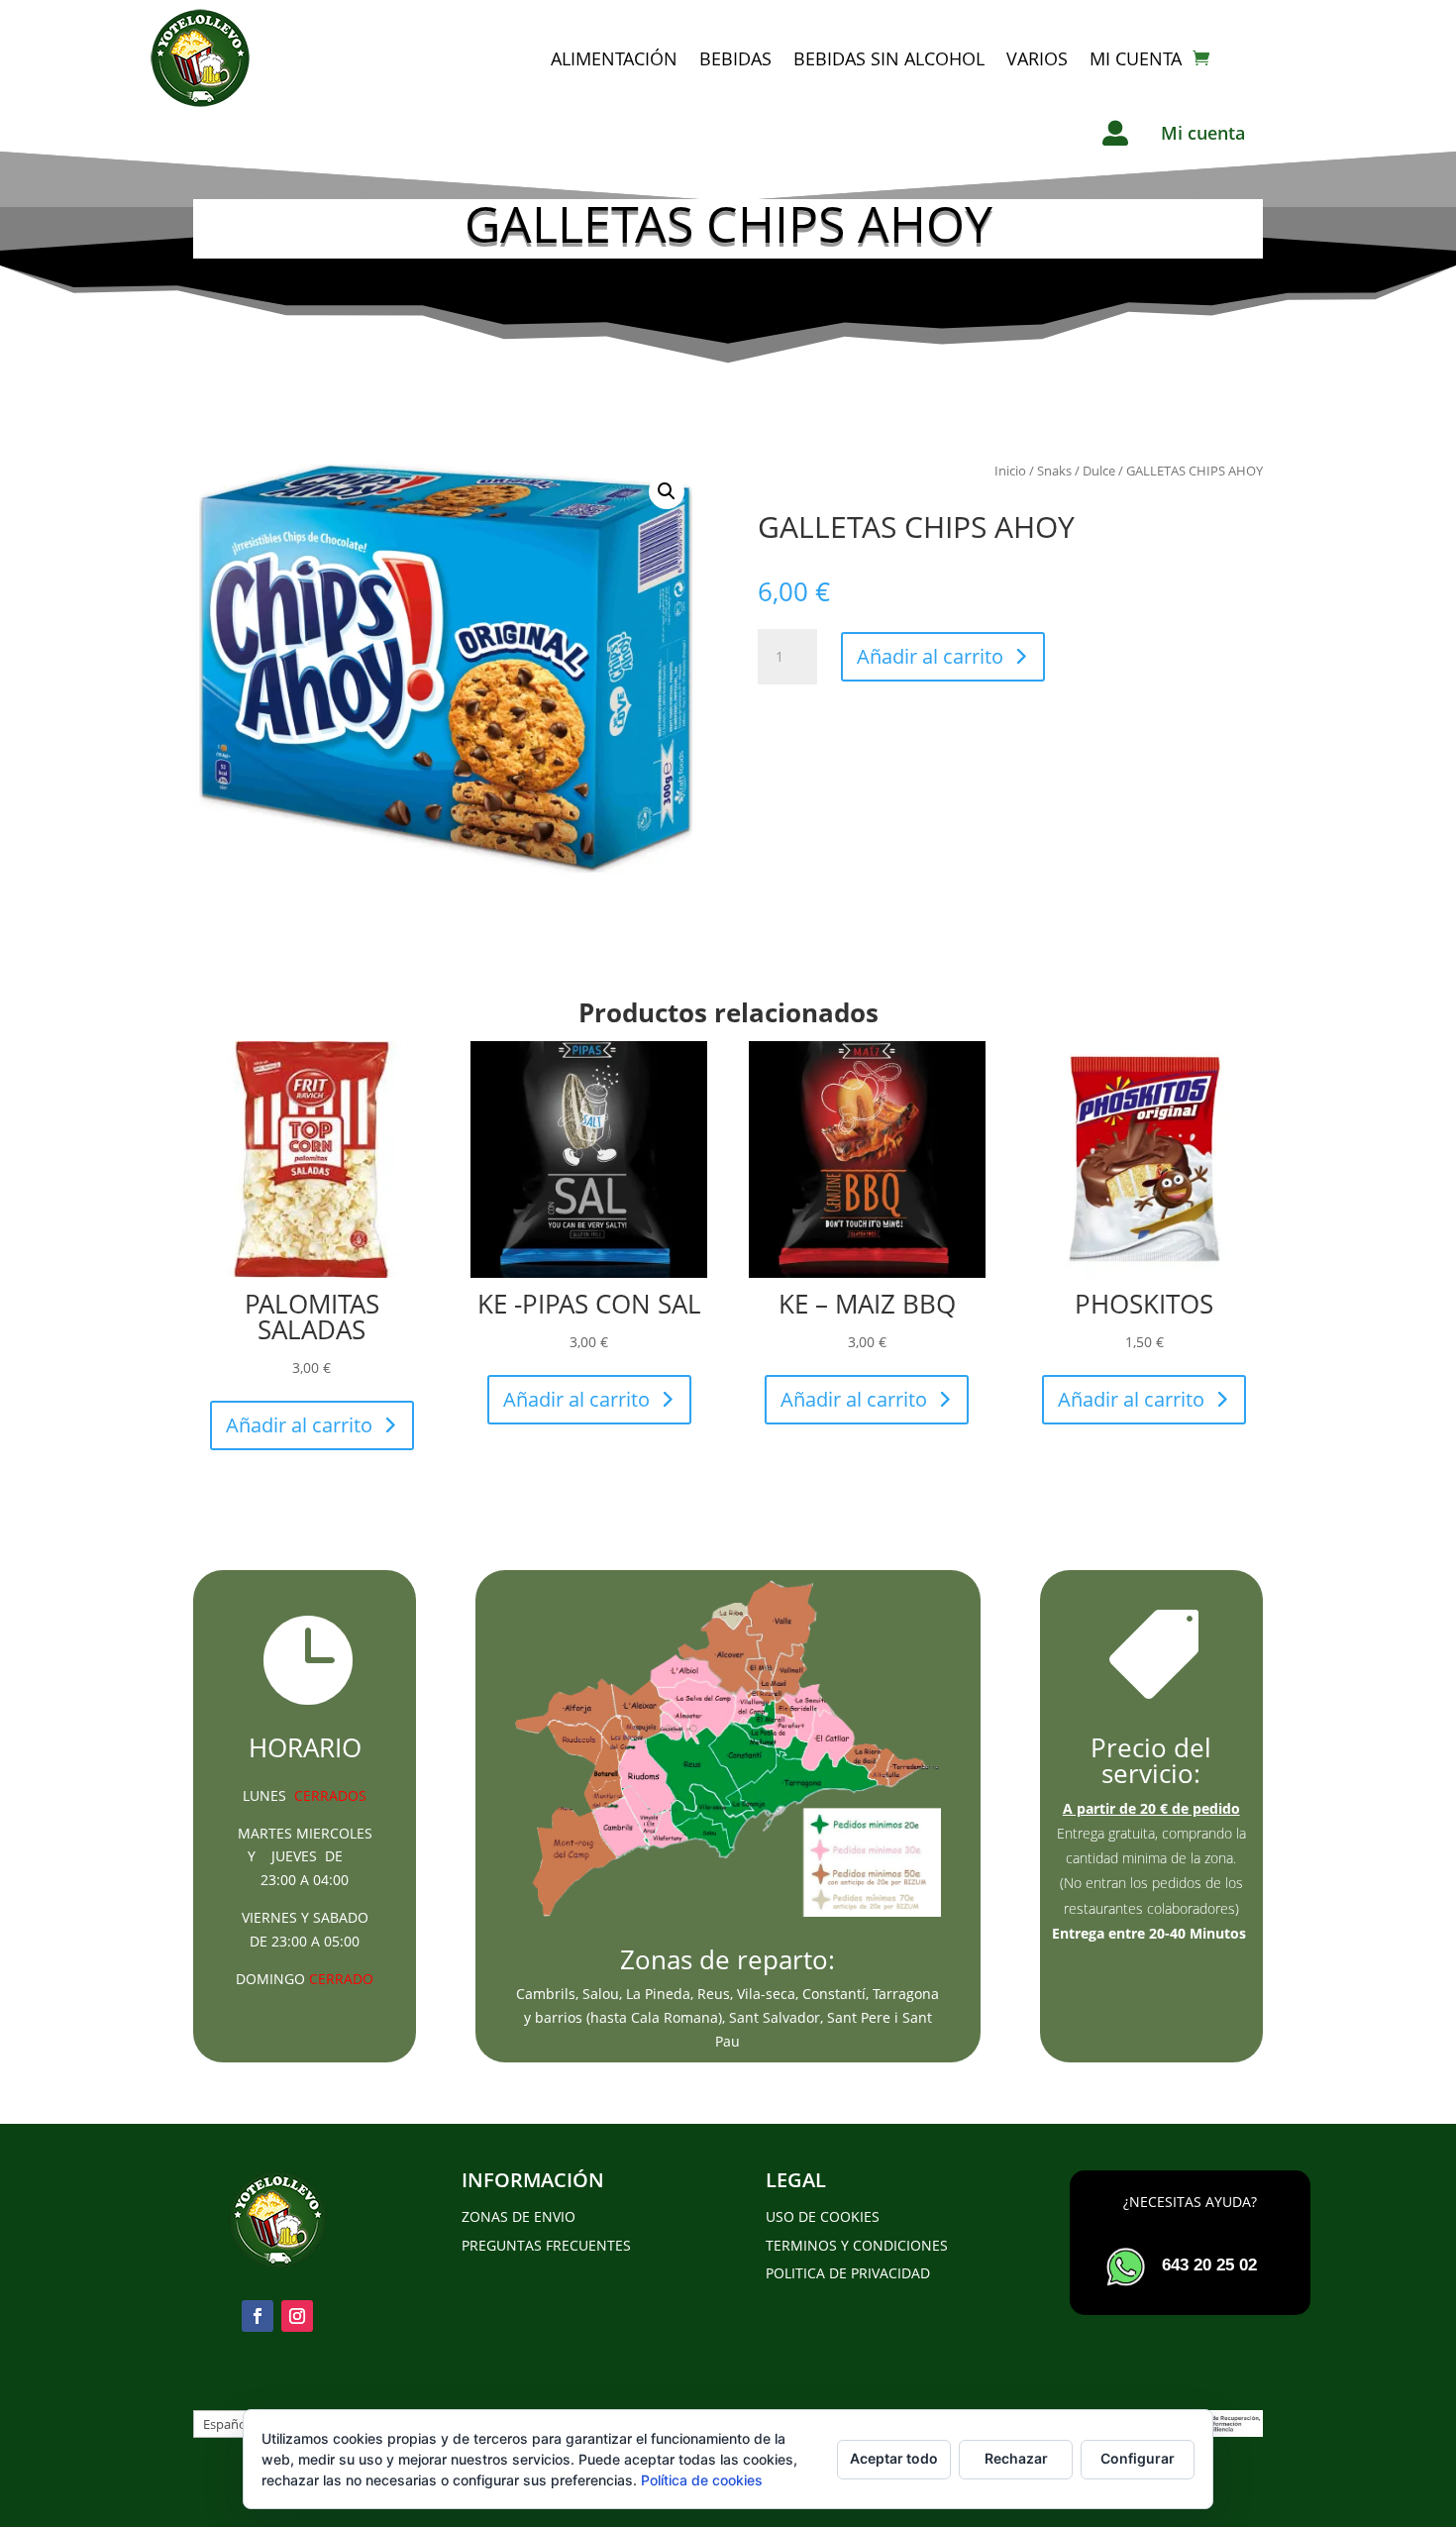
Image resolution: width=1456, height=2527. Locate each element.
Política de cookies (702, 2480)
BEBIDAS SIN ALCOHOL (889, 58)
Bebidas (735, 58)
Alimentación (614, 58)
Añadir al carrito (930, 656)
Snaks (1054, 471)
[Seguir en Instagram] (297, 2316)
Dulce (1099, 471)
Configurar (1138, 2458)
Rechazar (1016, 2458)
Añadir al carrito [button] (299, 1425)
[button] (667, 491)
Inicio (1010, 471)
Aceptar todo (894, 2458)
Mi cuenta (1136, 58)
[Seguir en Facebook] (258, 2316)
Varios (1037, 58)
